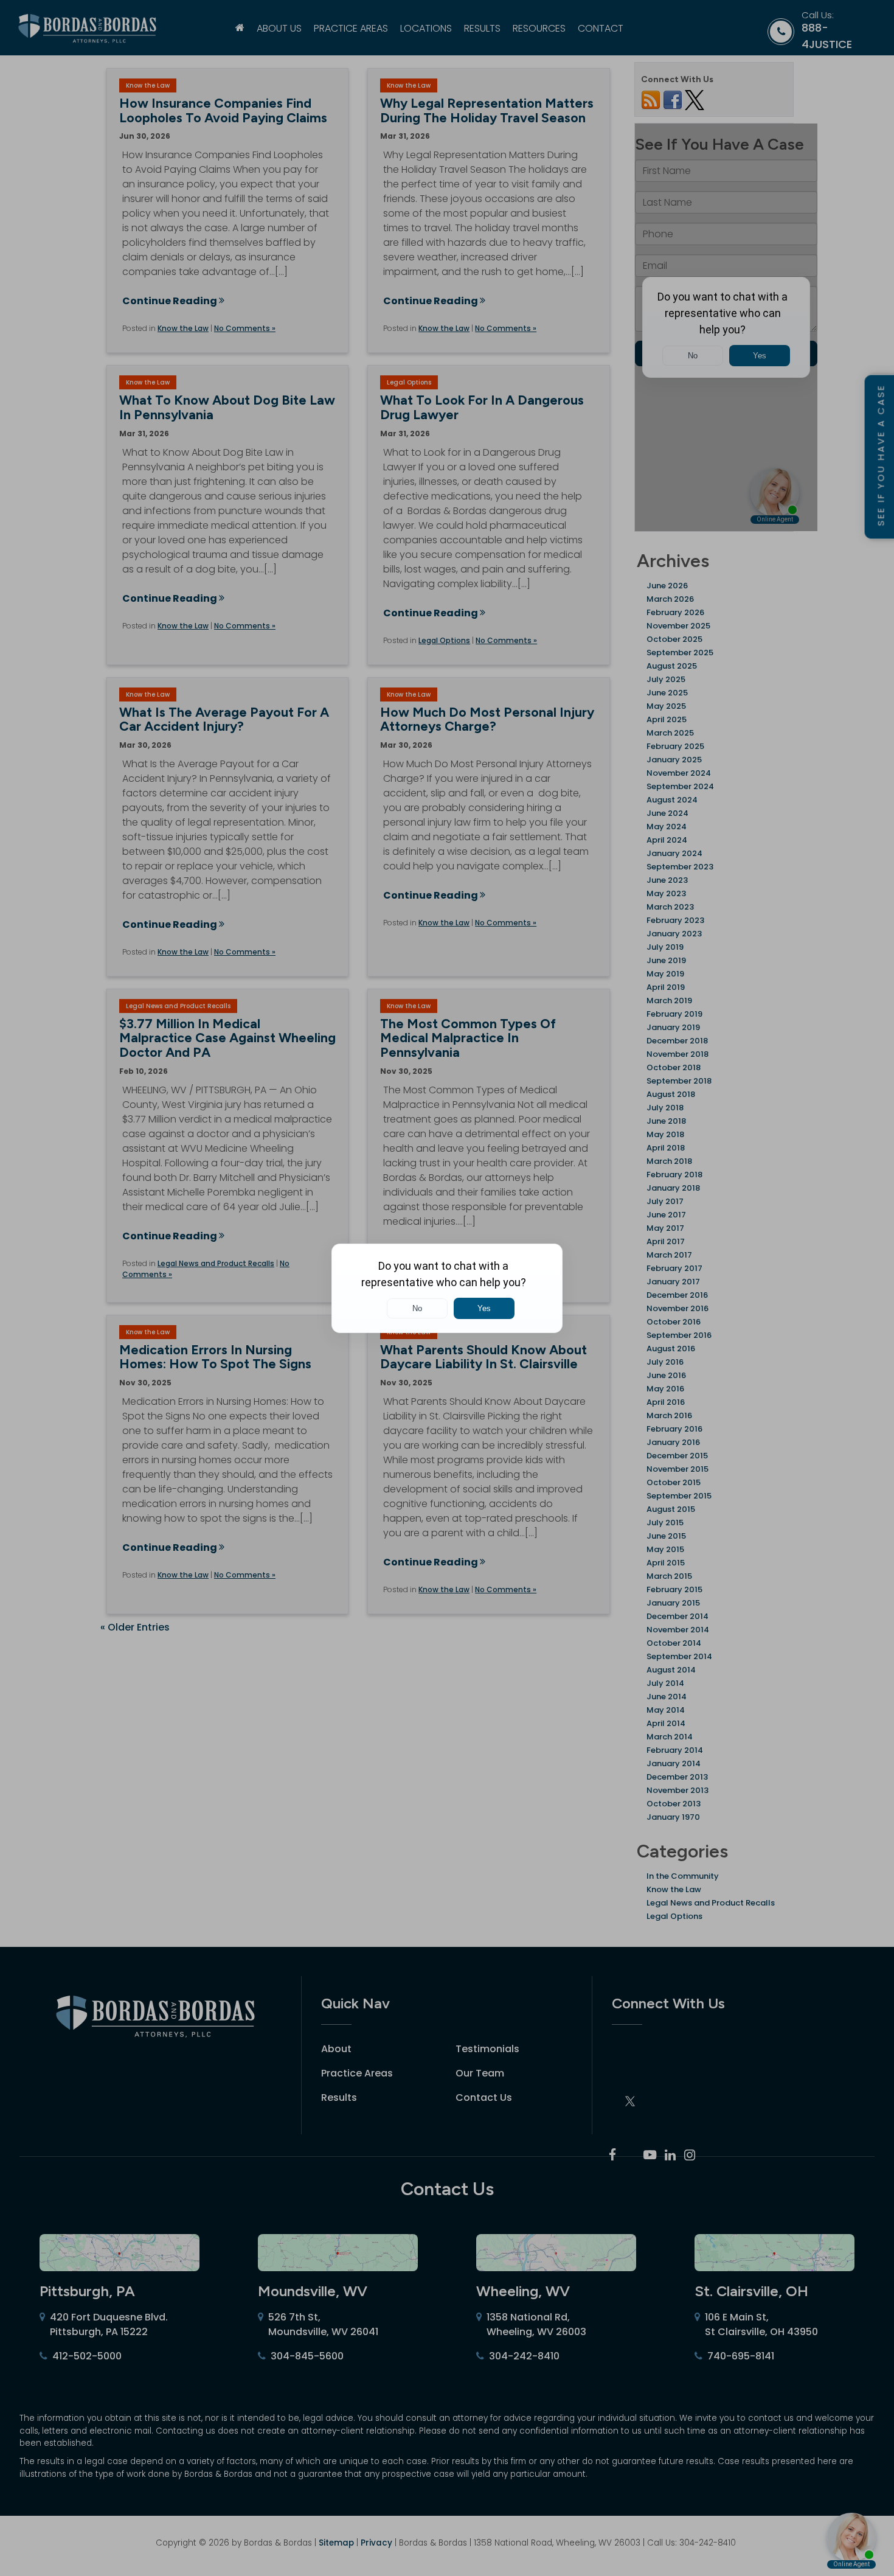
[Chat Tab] (447, 1288)
